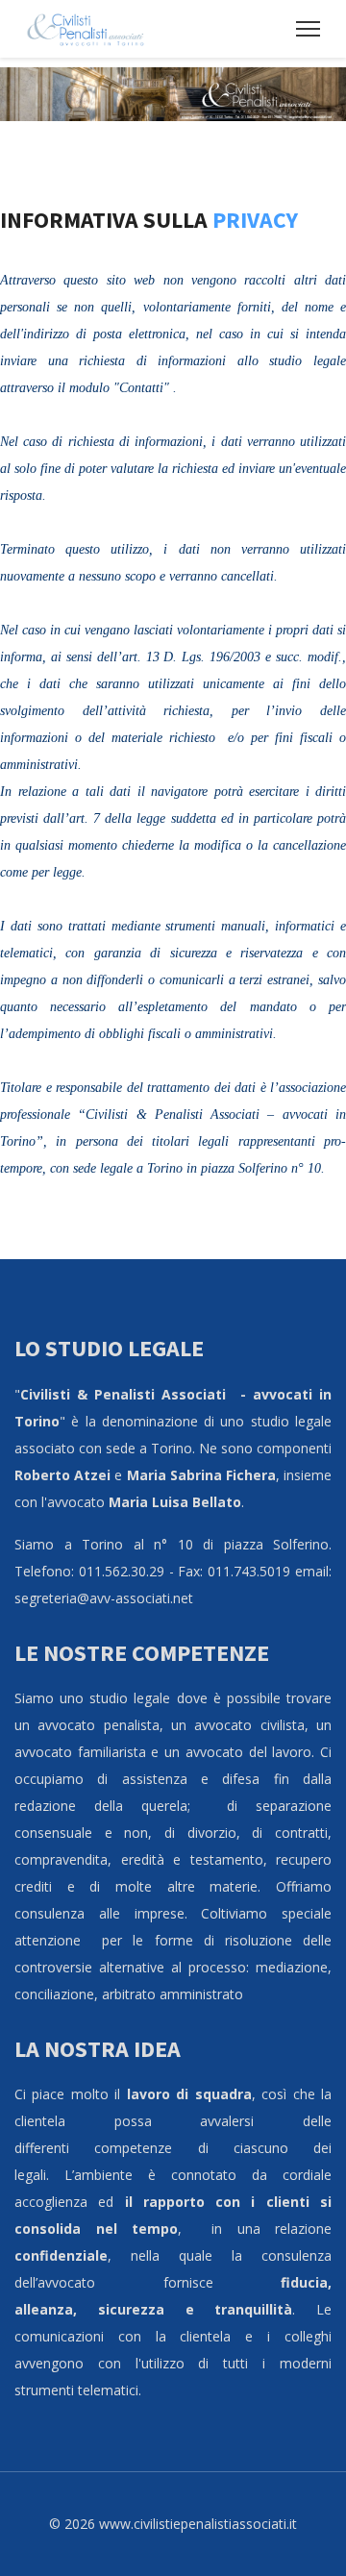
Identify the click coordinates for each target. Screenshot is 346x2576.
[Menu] (308, 29)
